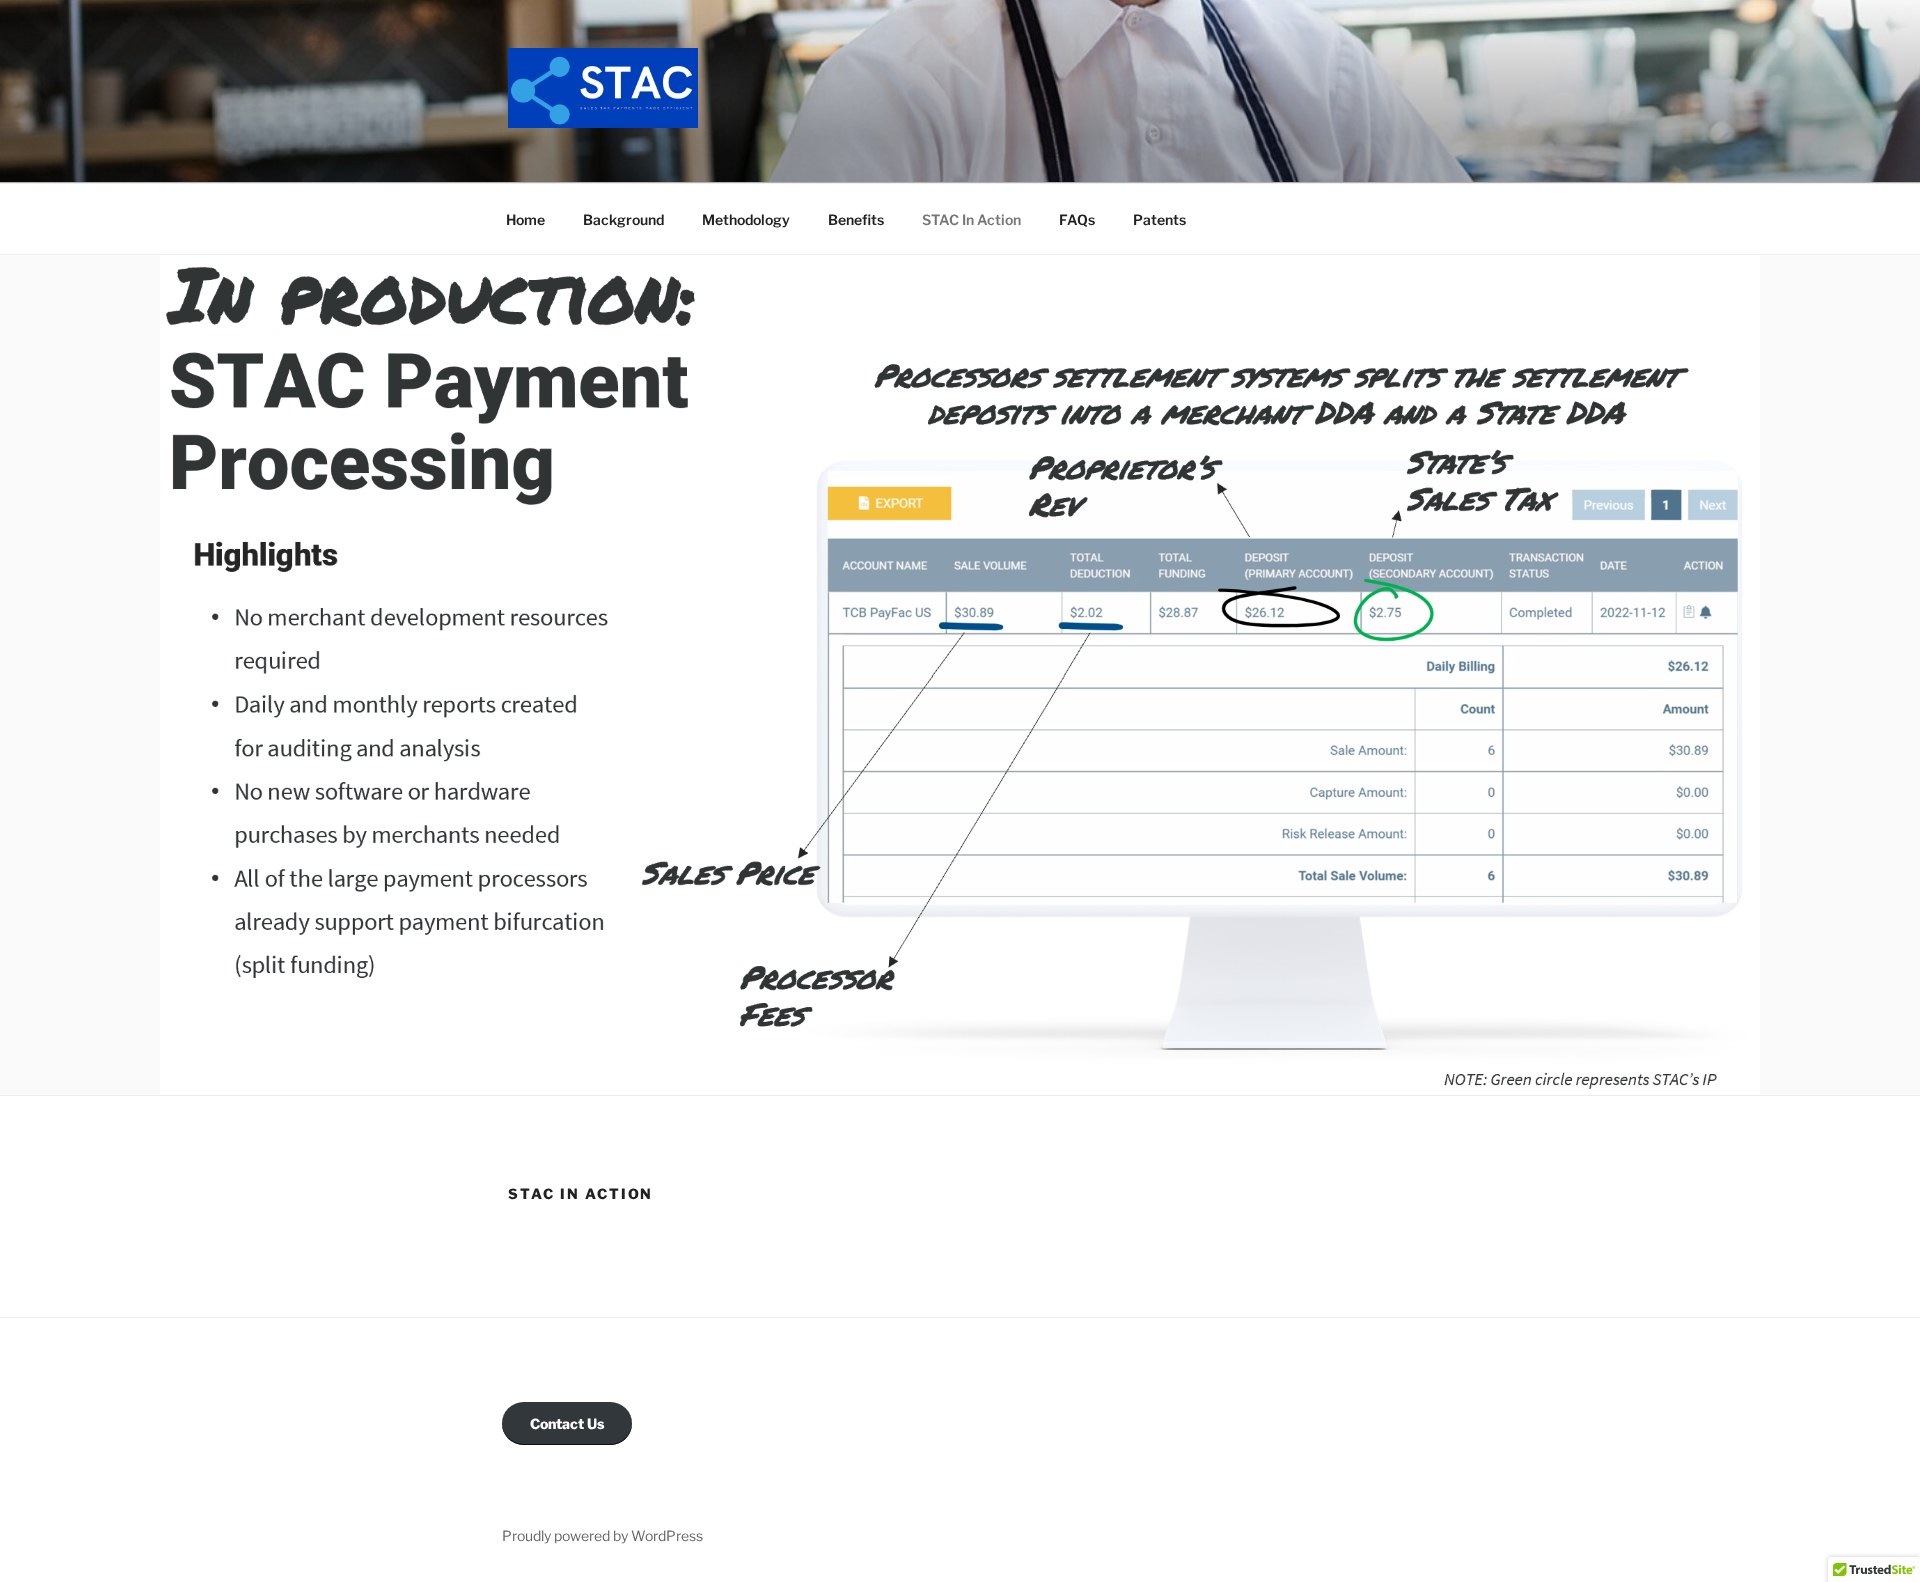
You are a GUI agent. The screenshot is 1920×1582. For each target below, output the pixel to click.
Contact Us (567, 1423)
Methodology (746, 219)
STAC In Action (971, 219)
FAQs (1077, 219)
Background (623, 219)
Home (525, 219)
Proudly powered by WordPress (602, 1535)
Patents (1159, 219)
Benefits (856, 219)
